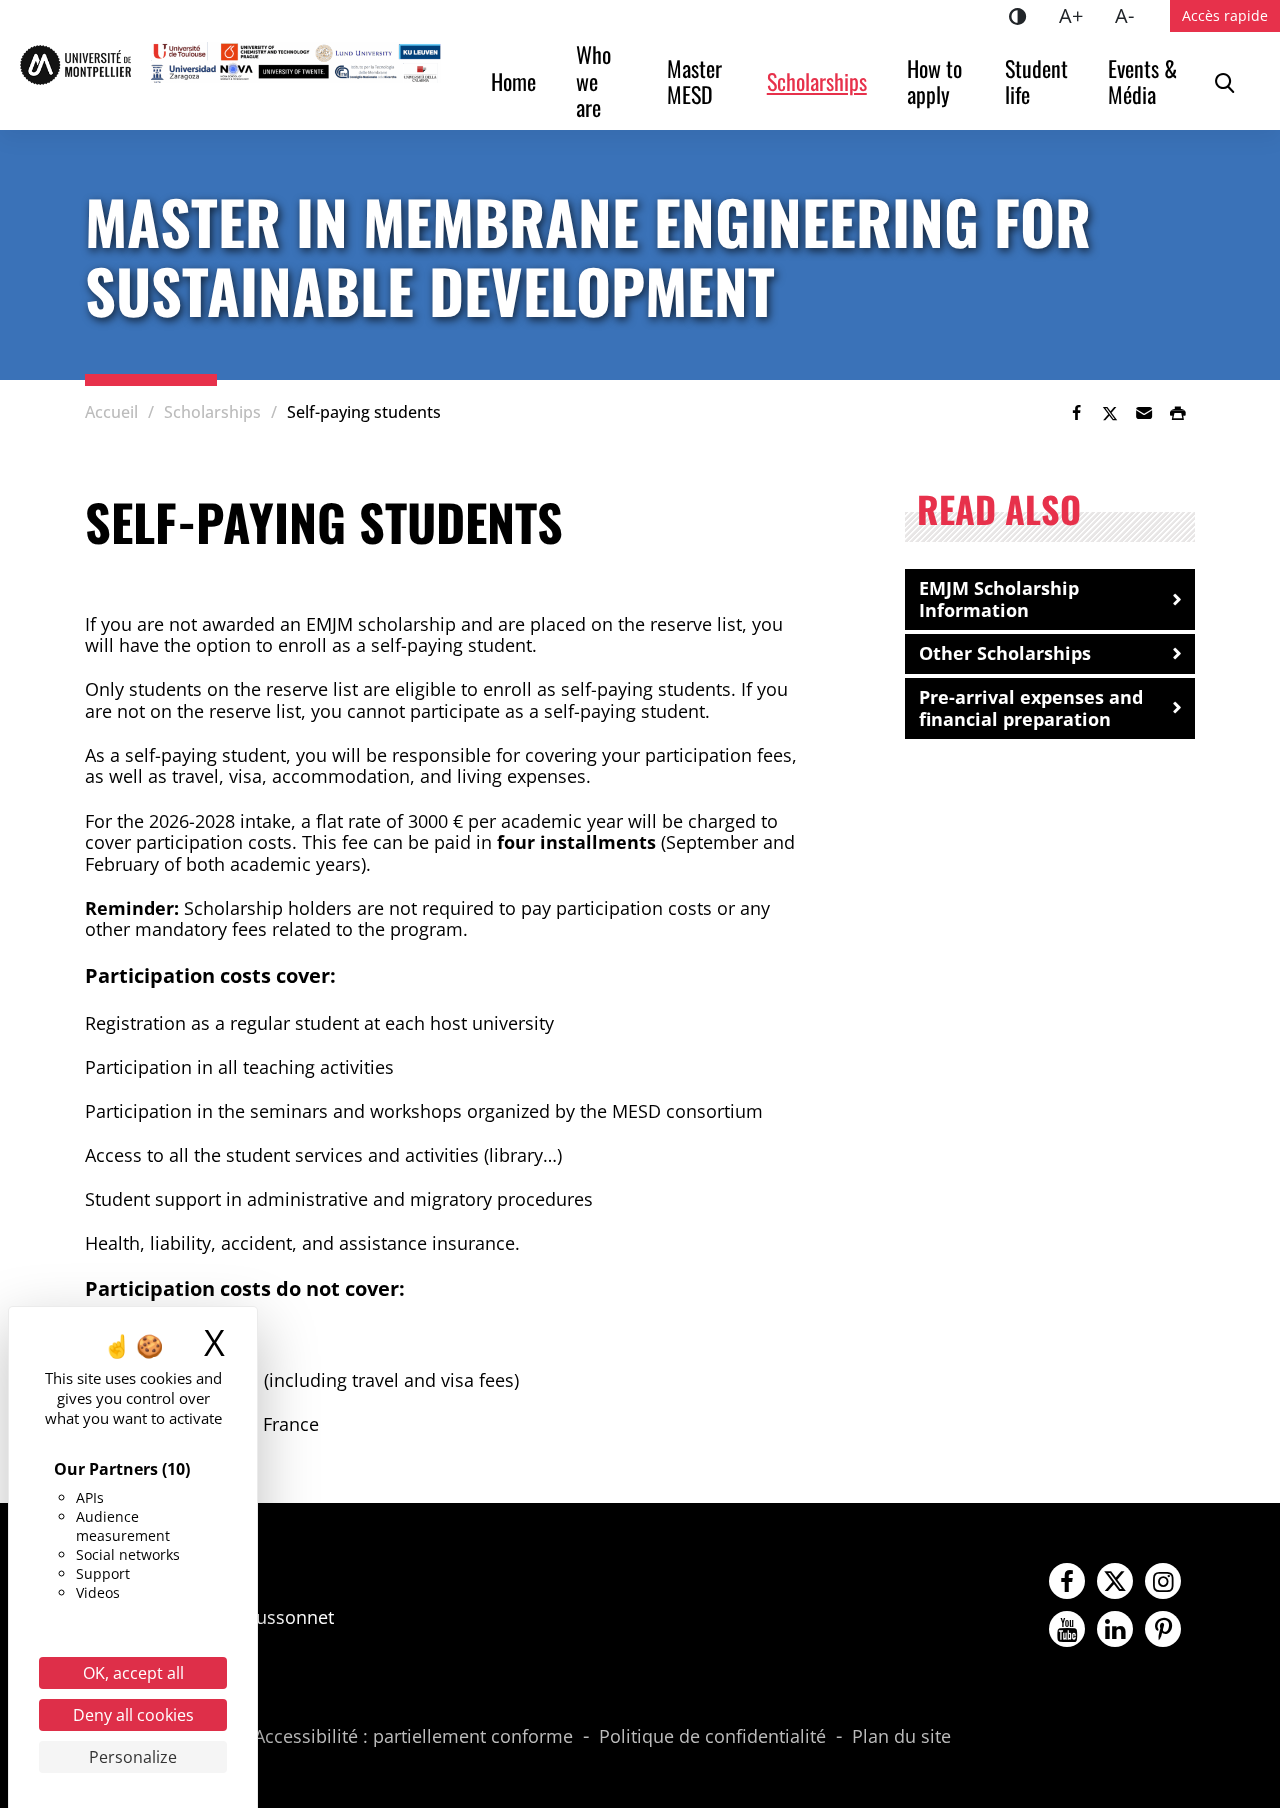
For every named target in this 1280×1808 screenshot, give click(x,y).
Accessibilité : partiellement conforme (413, 1737)
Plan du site (901, 1737)
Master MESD (697, 81)
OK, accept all (133, 1673)
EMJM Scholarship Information (999, 599)
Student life (1039, 81)
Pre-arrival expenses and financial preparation (1031, 708)
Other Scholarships (1005, 653)
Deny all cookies (133, 1715)
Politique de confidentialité (712, 1737)
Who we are (596, 80)
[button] (1144, 413)
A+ (1079, 15)
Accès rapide (1225, 15)
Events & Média (1145, 81)
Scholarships (817, 81)
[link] (1076, 413)
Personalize (133, 1757)
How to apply (937, 81)
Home (513, 81)
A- (1132, 15)
